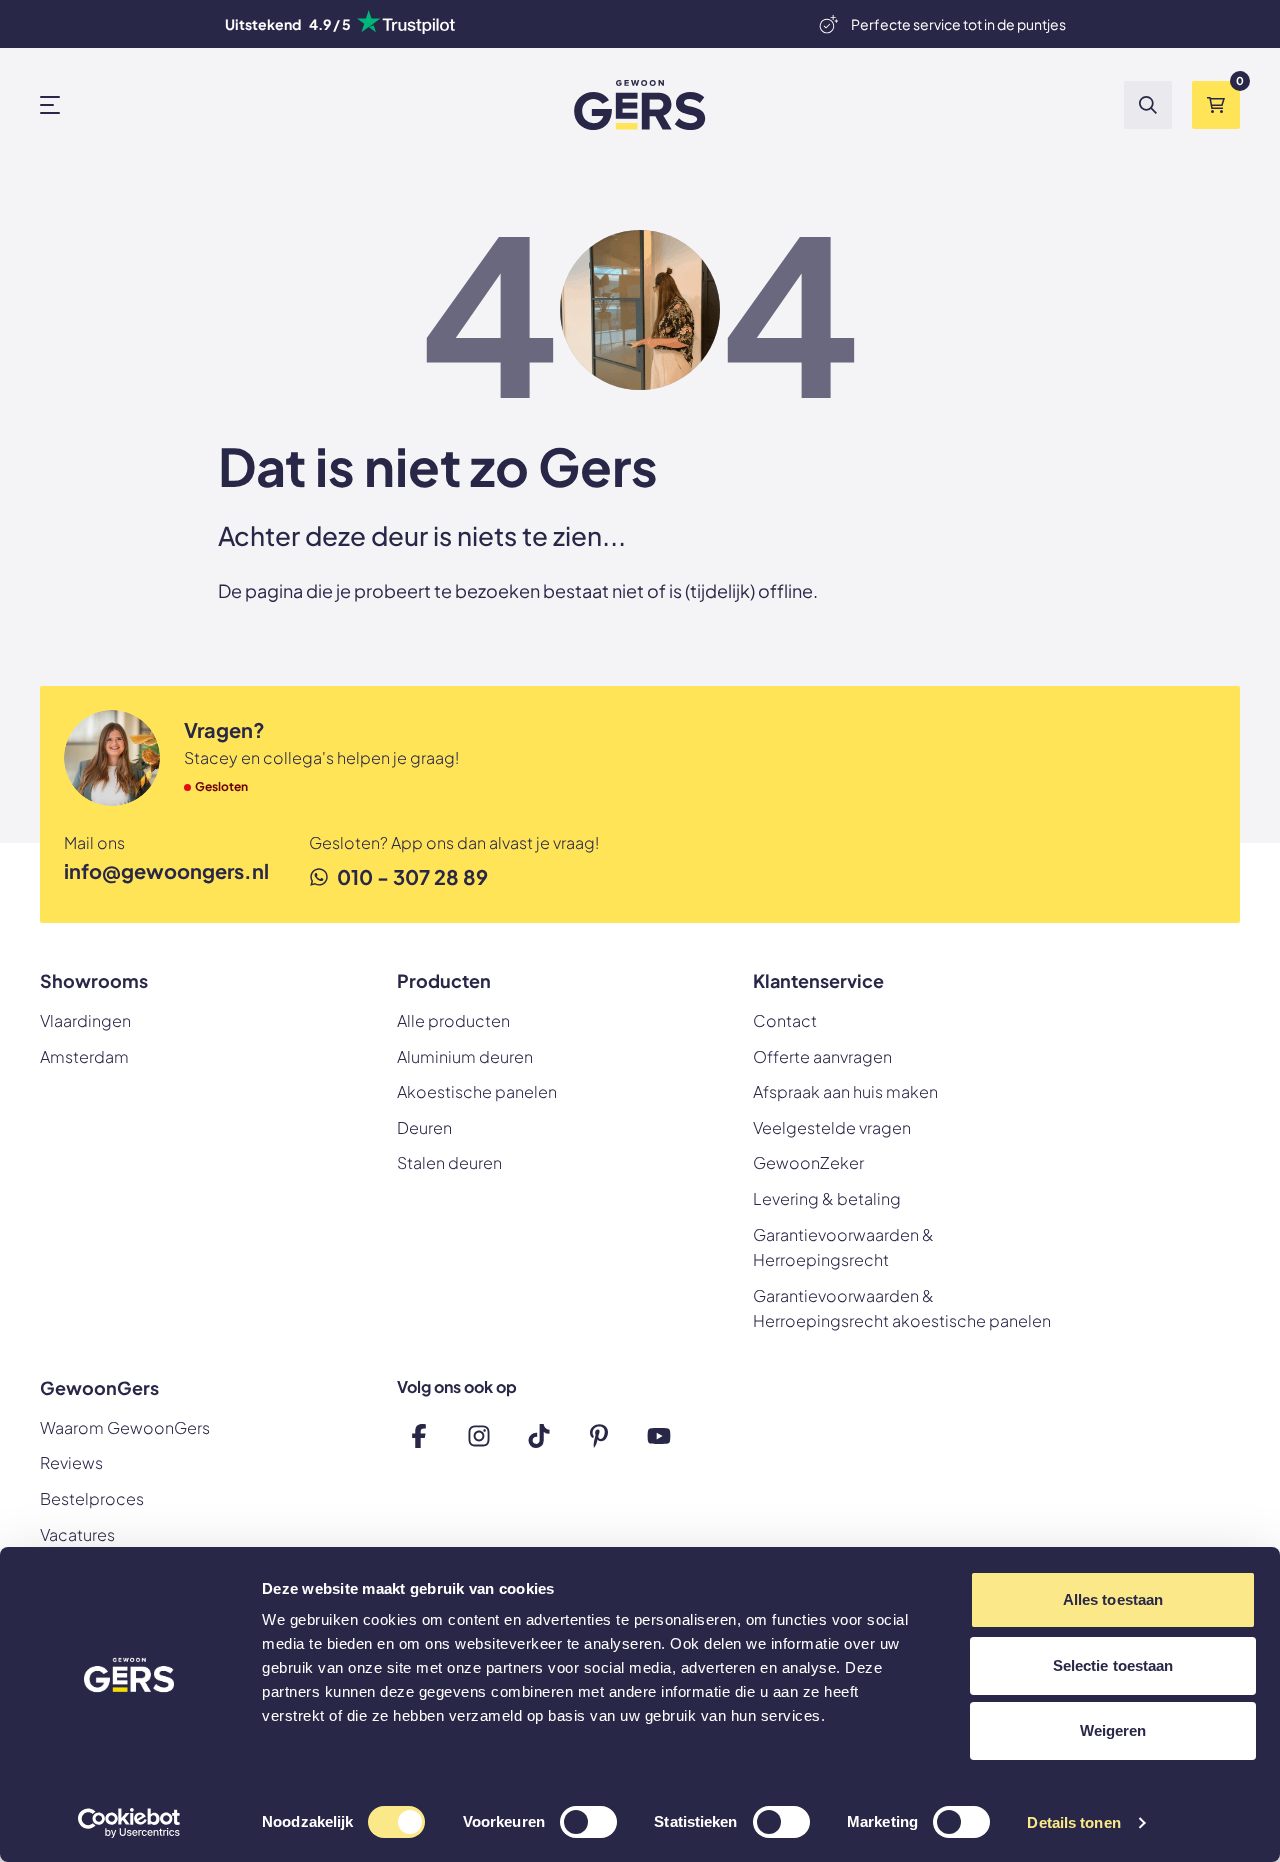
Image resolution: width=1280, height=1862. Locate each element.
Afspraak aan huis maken (845, 1091)
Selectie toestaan (1113, 1665)
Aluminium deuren (465, 1056)
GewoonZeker (808, 1162)
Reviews (71, 1462)
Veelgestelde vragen (832, 1127)
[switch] (588, 1824)
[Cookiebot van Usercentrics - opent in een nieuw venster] (129, 1823)
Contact (785, 1020)
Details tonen (1073, 1822)
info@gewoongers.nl (166, 870)
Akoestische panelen (477, 1091)
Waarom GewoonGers (125, 1427)
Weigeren (1113, 1730)
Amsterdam (84, 1056)
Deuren (424, 1127)
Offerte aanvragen (822, 1056)
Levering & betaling (827, 1198)
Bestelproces (92, 1498)
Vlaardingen (85, 1020)
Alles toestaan (1113, 1599)
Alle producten (453, 1020)
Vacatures (77, 1534)
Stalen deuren (449, 1162)
